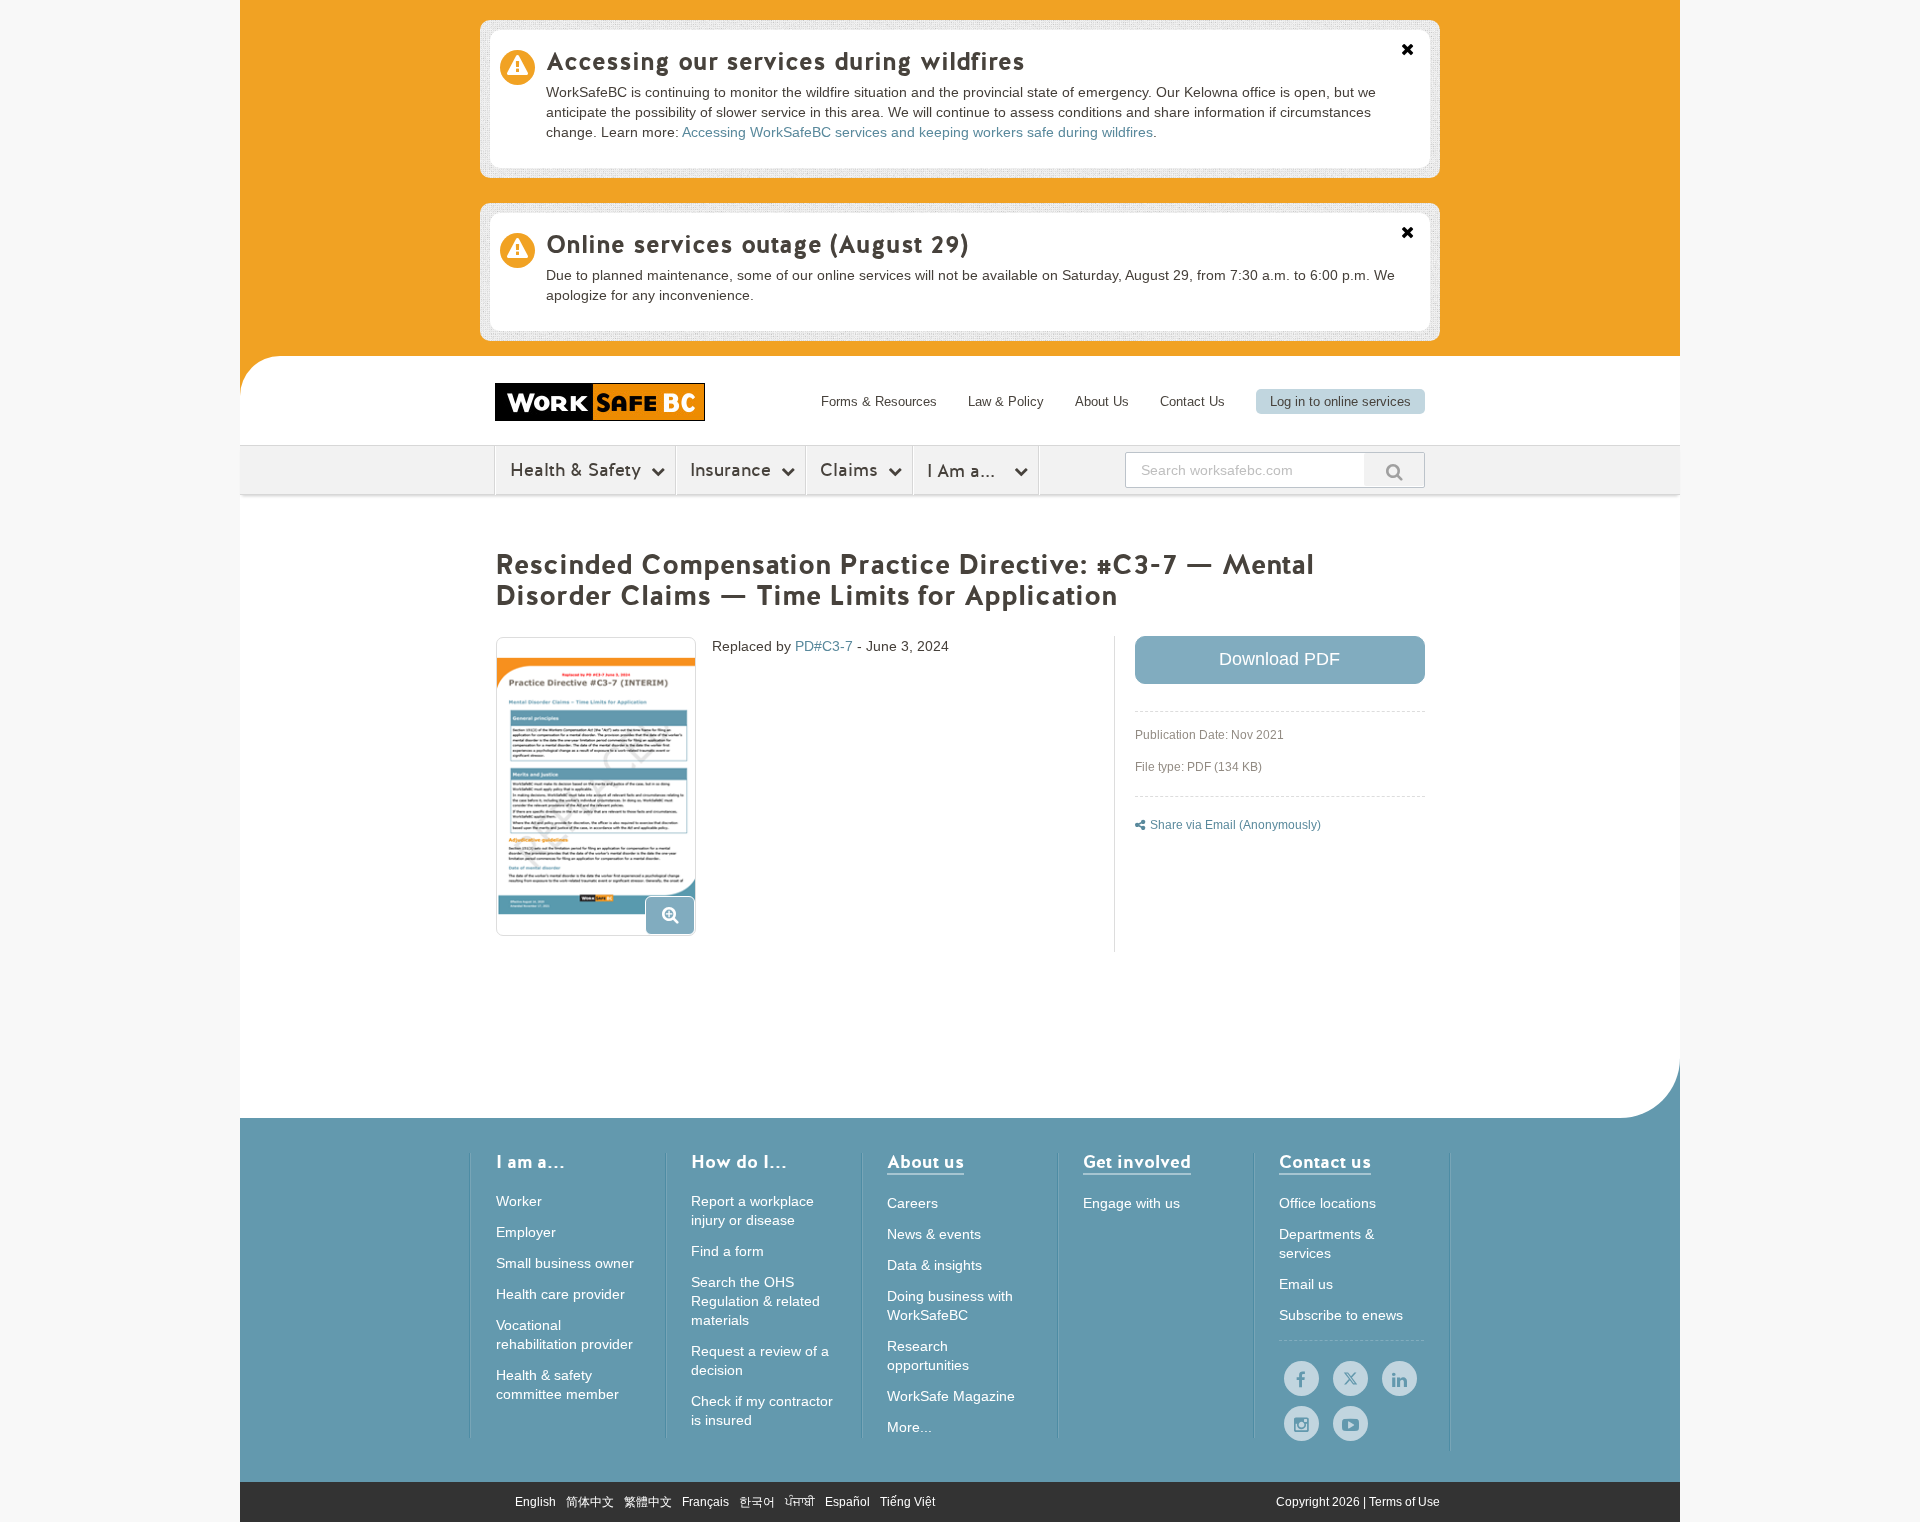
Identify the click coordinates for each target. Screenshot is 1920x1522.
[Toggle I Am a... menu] (1023, 471)
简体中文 (590, 1502)
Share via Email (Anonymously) (1235, 825)
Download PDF (1279, 659)
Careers (912, 1203)
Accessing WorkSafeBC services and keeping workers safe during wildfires (917, 132)
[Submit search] (1394, 469)
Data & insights (934, 1265)
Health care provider (560, 1294)
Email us (1306, 1284)
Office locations (1327, 1203)
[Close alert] (1407, 51)
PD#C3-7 (824, 646)
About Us (1102, 401)
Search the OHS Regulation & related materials (755, 1301)
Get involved (1137, 1163)
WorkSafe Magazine (951, 1396)
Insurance (730, 470)
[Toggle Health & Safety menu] (660, 471)
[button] (603, 794)
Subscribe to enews (1341, 1315)
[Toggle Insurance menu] (790, 471)
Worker (519, 1201)
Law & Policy (1006, 401)
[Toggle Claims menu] (897, 471)
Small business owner (565, 1263)
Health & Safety (575, 470)
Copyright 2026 (1319, 1502)
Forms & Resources (879, 401)
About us (925, 1163)
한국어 (757, 1502)
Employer (526, 1232)
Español (847, 1502)
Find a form (727, 1251)
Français (705, 1502)
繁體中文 (648, 1502)
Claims (849, 470)
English (535, 1502)
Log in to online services (1340, 401)
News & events (934, 1234)
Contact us (1325, 1163)
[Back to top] (1567, 1415)
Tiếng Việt (907, 1502)
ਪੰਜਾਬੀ (800, 1502)
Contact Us (1192, 401)
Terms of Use (1404, 1502)
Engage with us (1131, 1203)
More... (909, 1427)
